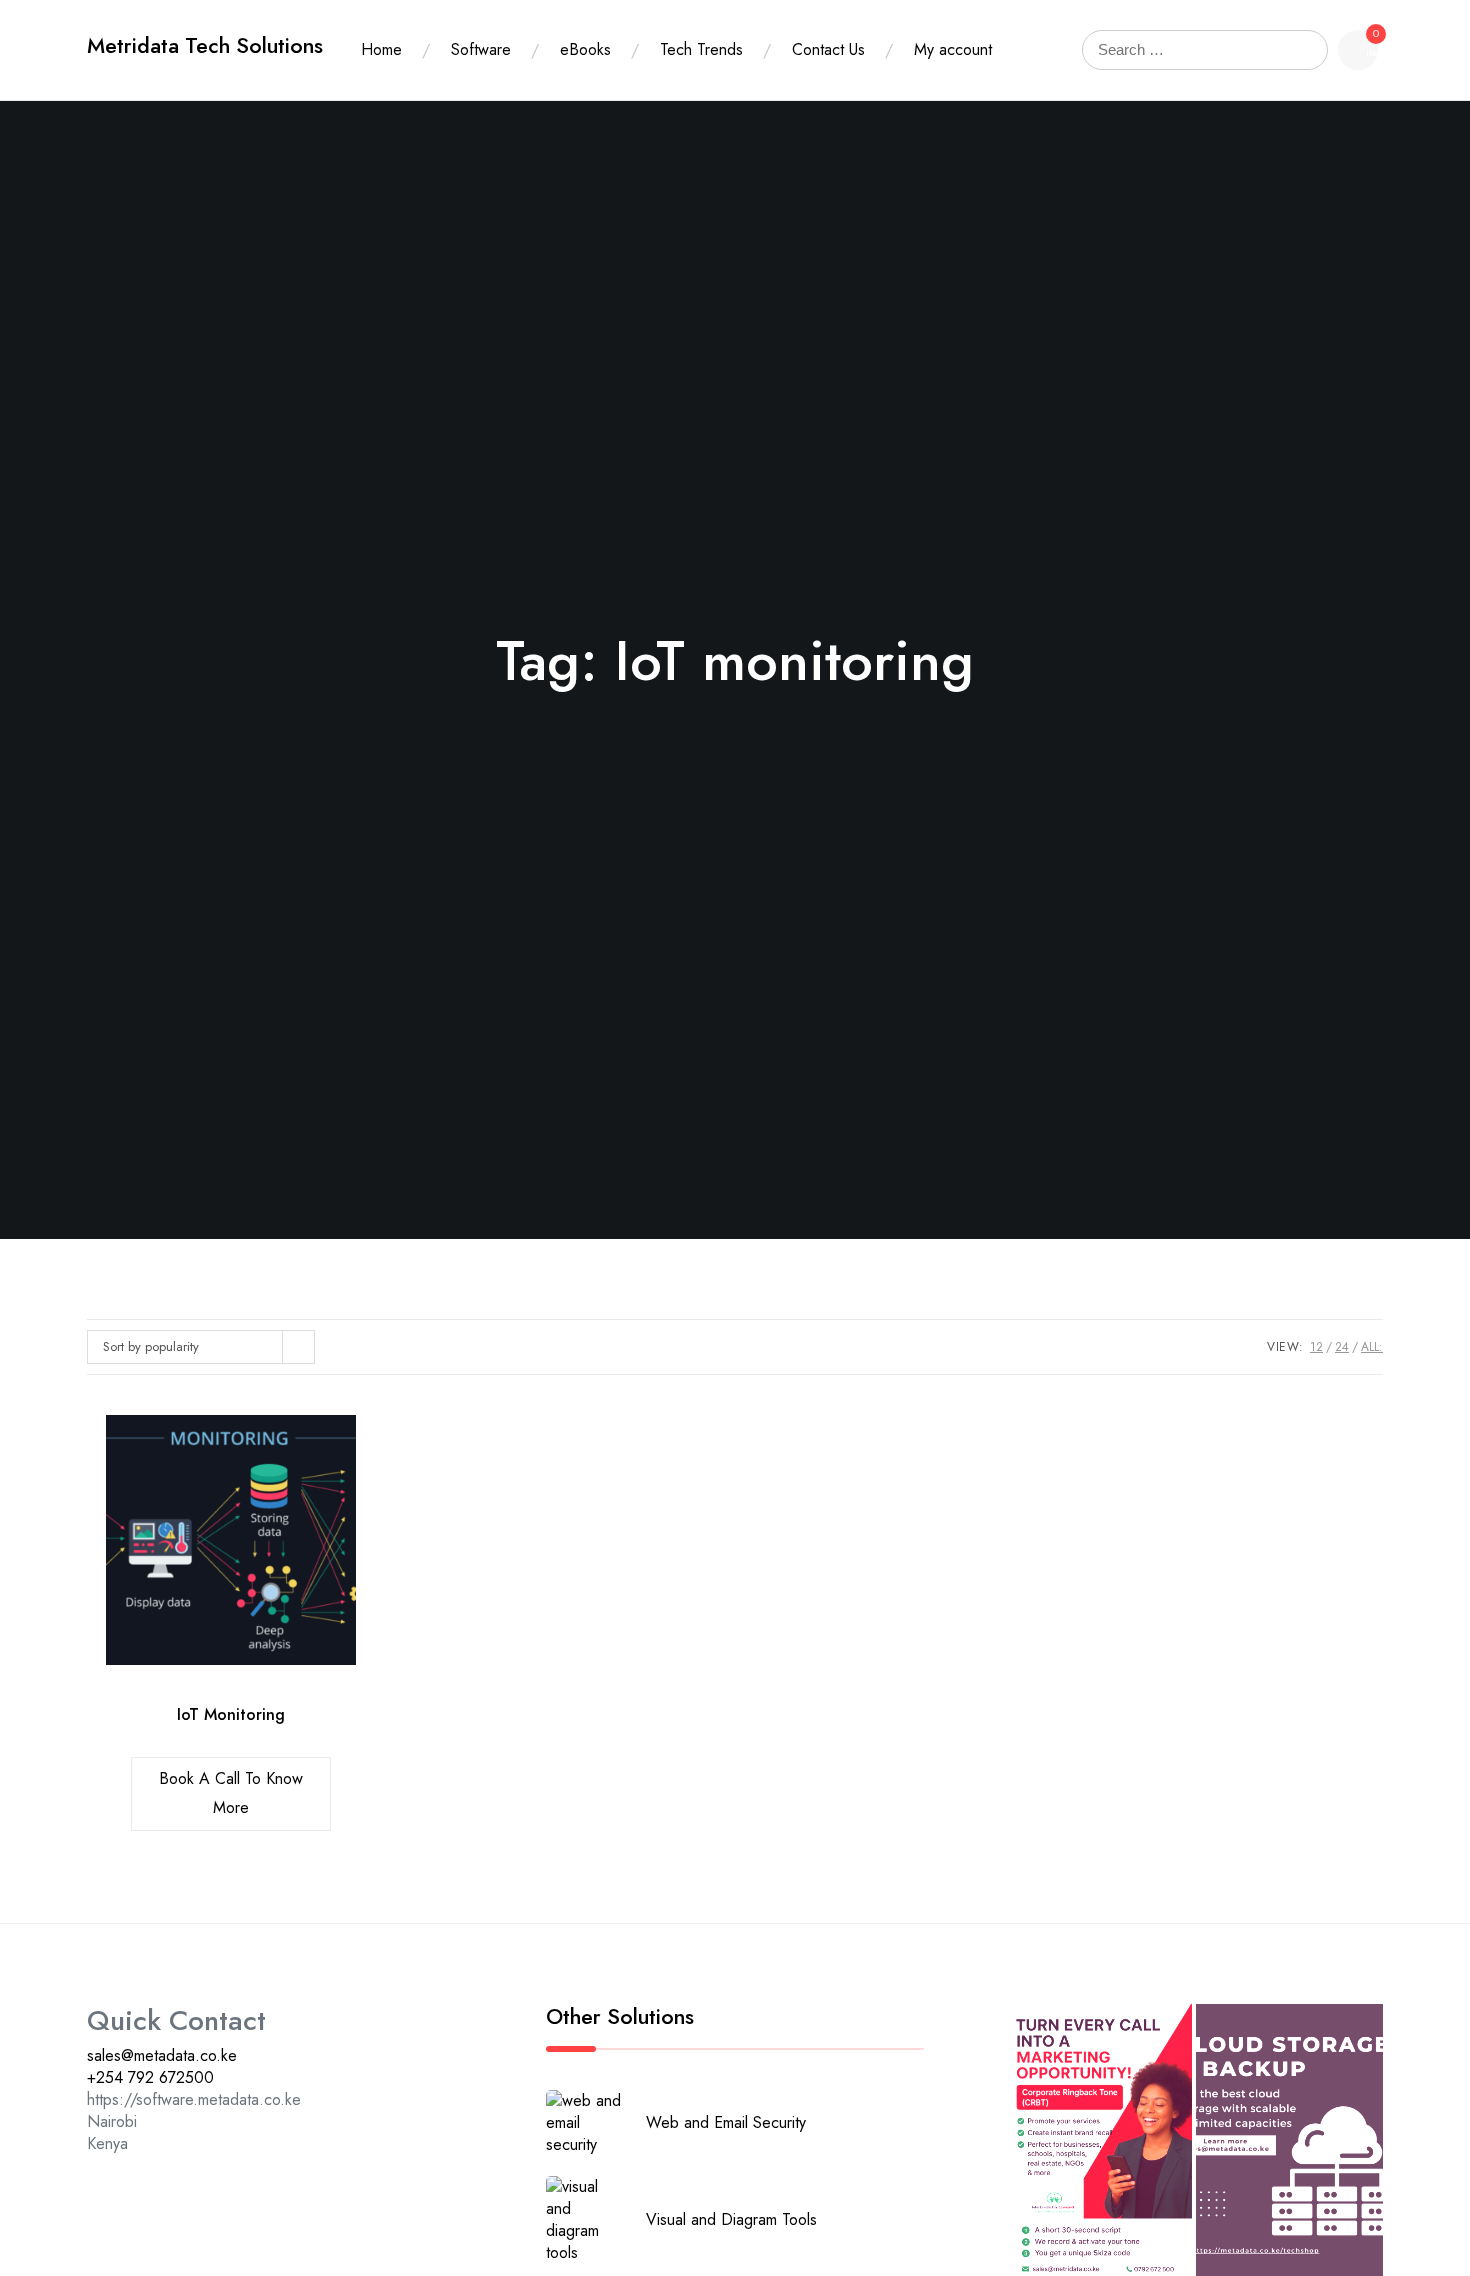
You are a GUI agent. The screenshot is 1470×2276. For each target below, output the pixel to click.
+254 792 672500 (150, 2077)
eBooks (585, 49)
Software (481, 49)
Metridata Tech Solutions (205, 45)
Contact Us (828, 49)
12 (1316, 1347)
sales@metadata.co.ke (162, 2055)
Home (381, 49)
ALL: (1372, 1347)
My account (953, 49)
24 (1342, 1347)
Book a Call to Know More (231, 1793)
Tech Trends (701, 49)
